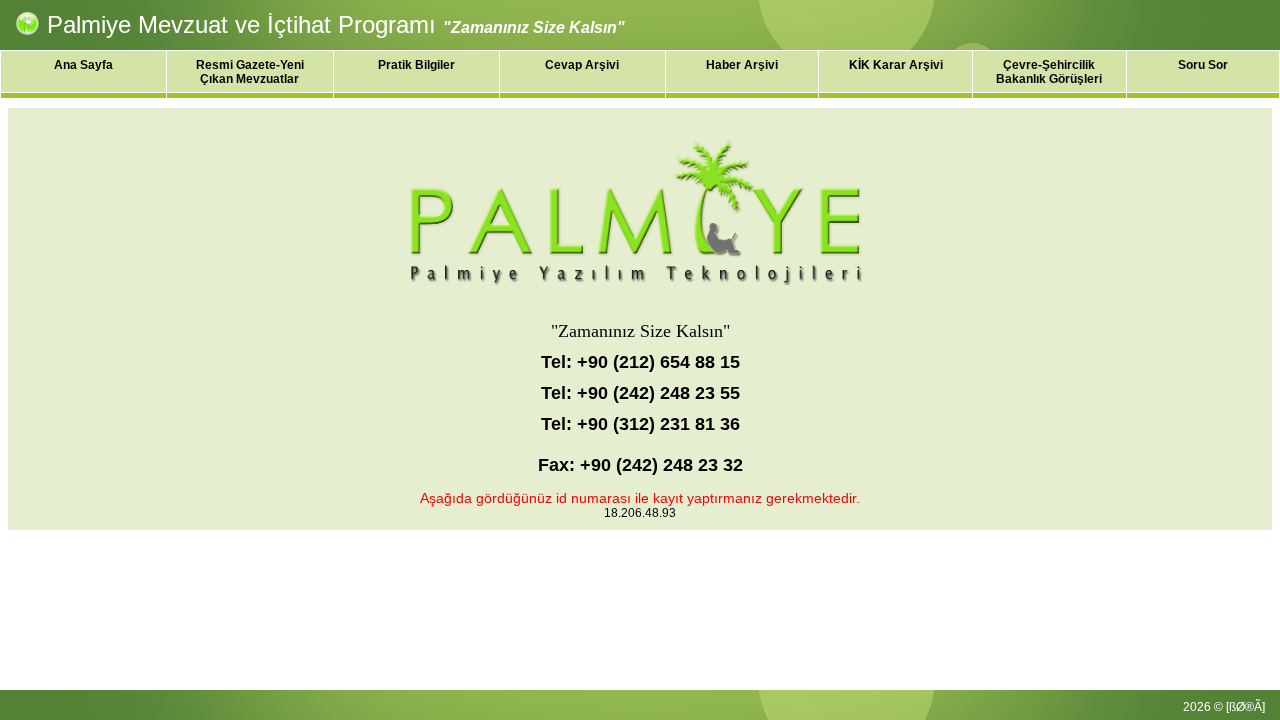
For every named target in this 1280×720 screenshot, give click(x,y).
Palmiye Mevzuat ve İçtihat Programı (241, 24)
